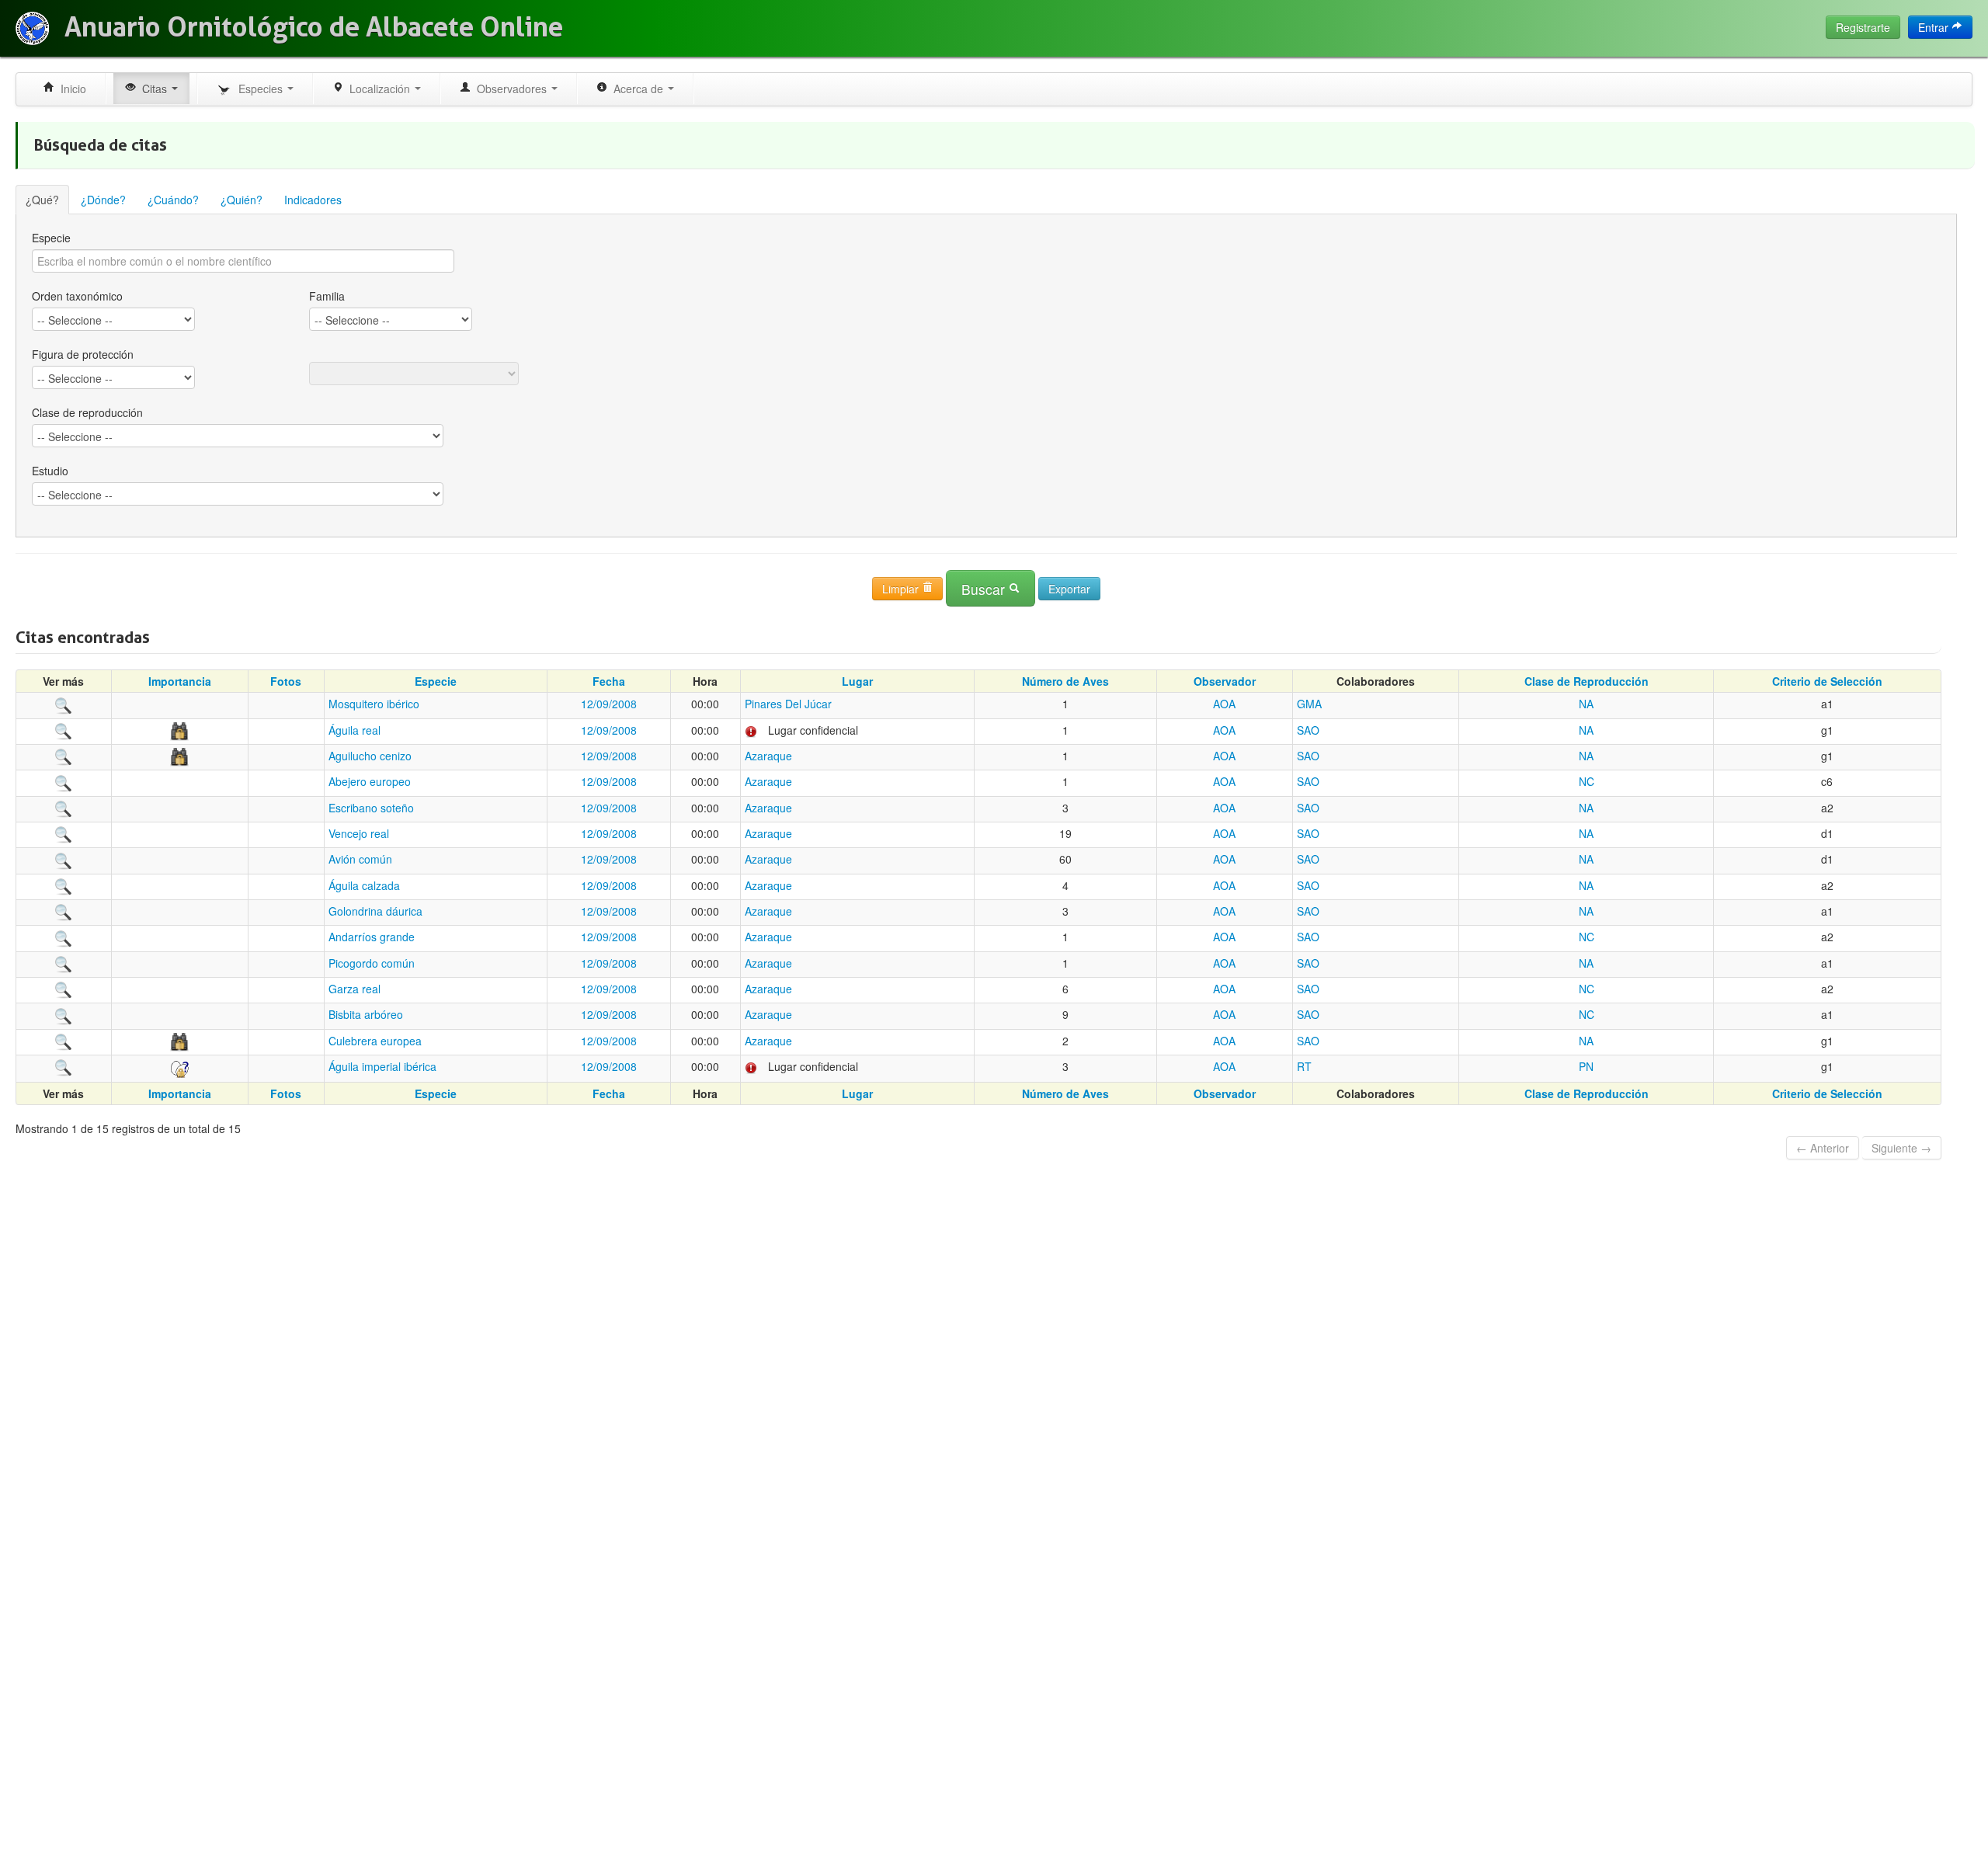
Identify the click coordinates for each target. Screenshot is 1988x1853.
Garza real (355, 989)
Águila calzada (364, 885)
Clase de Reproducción (1587, 681)
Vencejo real (359, 833)
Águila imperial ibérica (382, 1066)
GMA (1309, 704)
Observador (1225, 681)
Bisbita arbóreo (366, 1014)
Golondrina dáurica (375, 911)
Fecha (609, 681)
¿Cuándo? (173, 200)
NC (1587, 781)
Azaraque (768, 756)
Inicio (70, 89)
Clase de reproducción (87, 412)
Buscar (985, 589)
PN (1586, 1066)
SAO (1308, 730)
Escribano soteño (371, 808)
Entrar (1935, 27)
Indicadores (313, 200)
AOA (1224, 704)
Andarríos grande (372, 937)
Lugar (857, 681)
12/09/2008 (609, 704)
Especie (51, 238)
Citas (153, 89)
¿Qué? (42, 200)
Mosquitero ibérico (374, 704)
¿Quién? (242, 200)
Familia (327, 296)
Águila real (355, 730)
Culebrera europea (375, 1041)
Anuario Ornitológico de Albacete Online (314, 27)
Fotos (286, 681)
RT (1304, 1066)
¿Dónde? (103, 200)
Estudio (50, 471)
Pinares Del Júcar (788, 704)
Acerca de (637, 89)
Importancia (180, 681)
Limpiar (902, 589)
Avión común (360, 859)
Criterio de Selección (1827, 681)
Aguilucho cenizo (370, 756)
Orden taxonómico (77, 296)
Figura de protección (83, 354)
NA (1586, 704)
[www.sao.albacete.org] (32, 28)
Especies (259, 89)
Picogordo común (372, 963)
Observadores (510, 89)
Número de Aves (1065, 681)
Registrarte (1863, 27)
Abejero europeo (370, 781)
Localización (378, 89)
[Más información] (64, 704)
